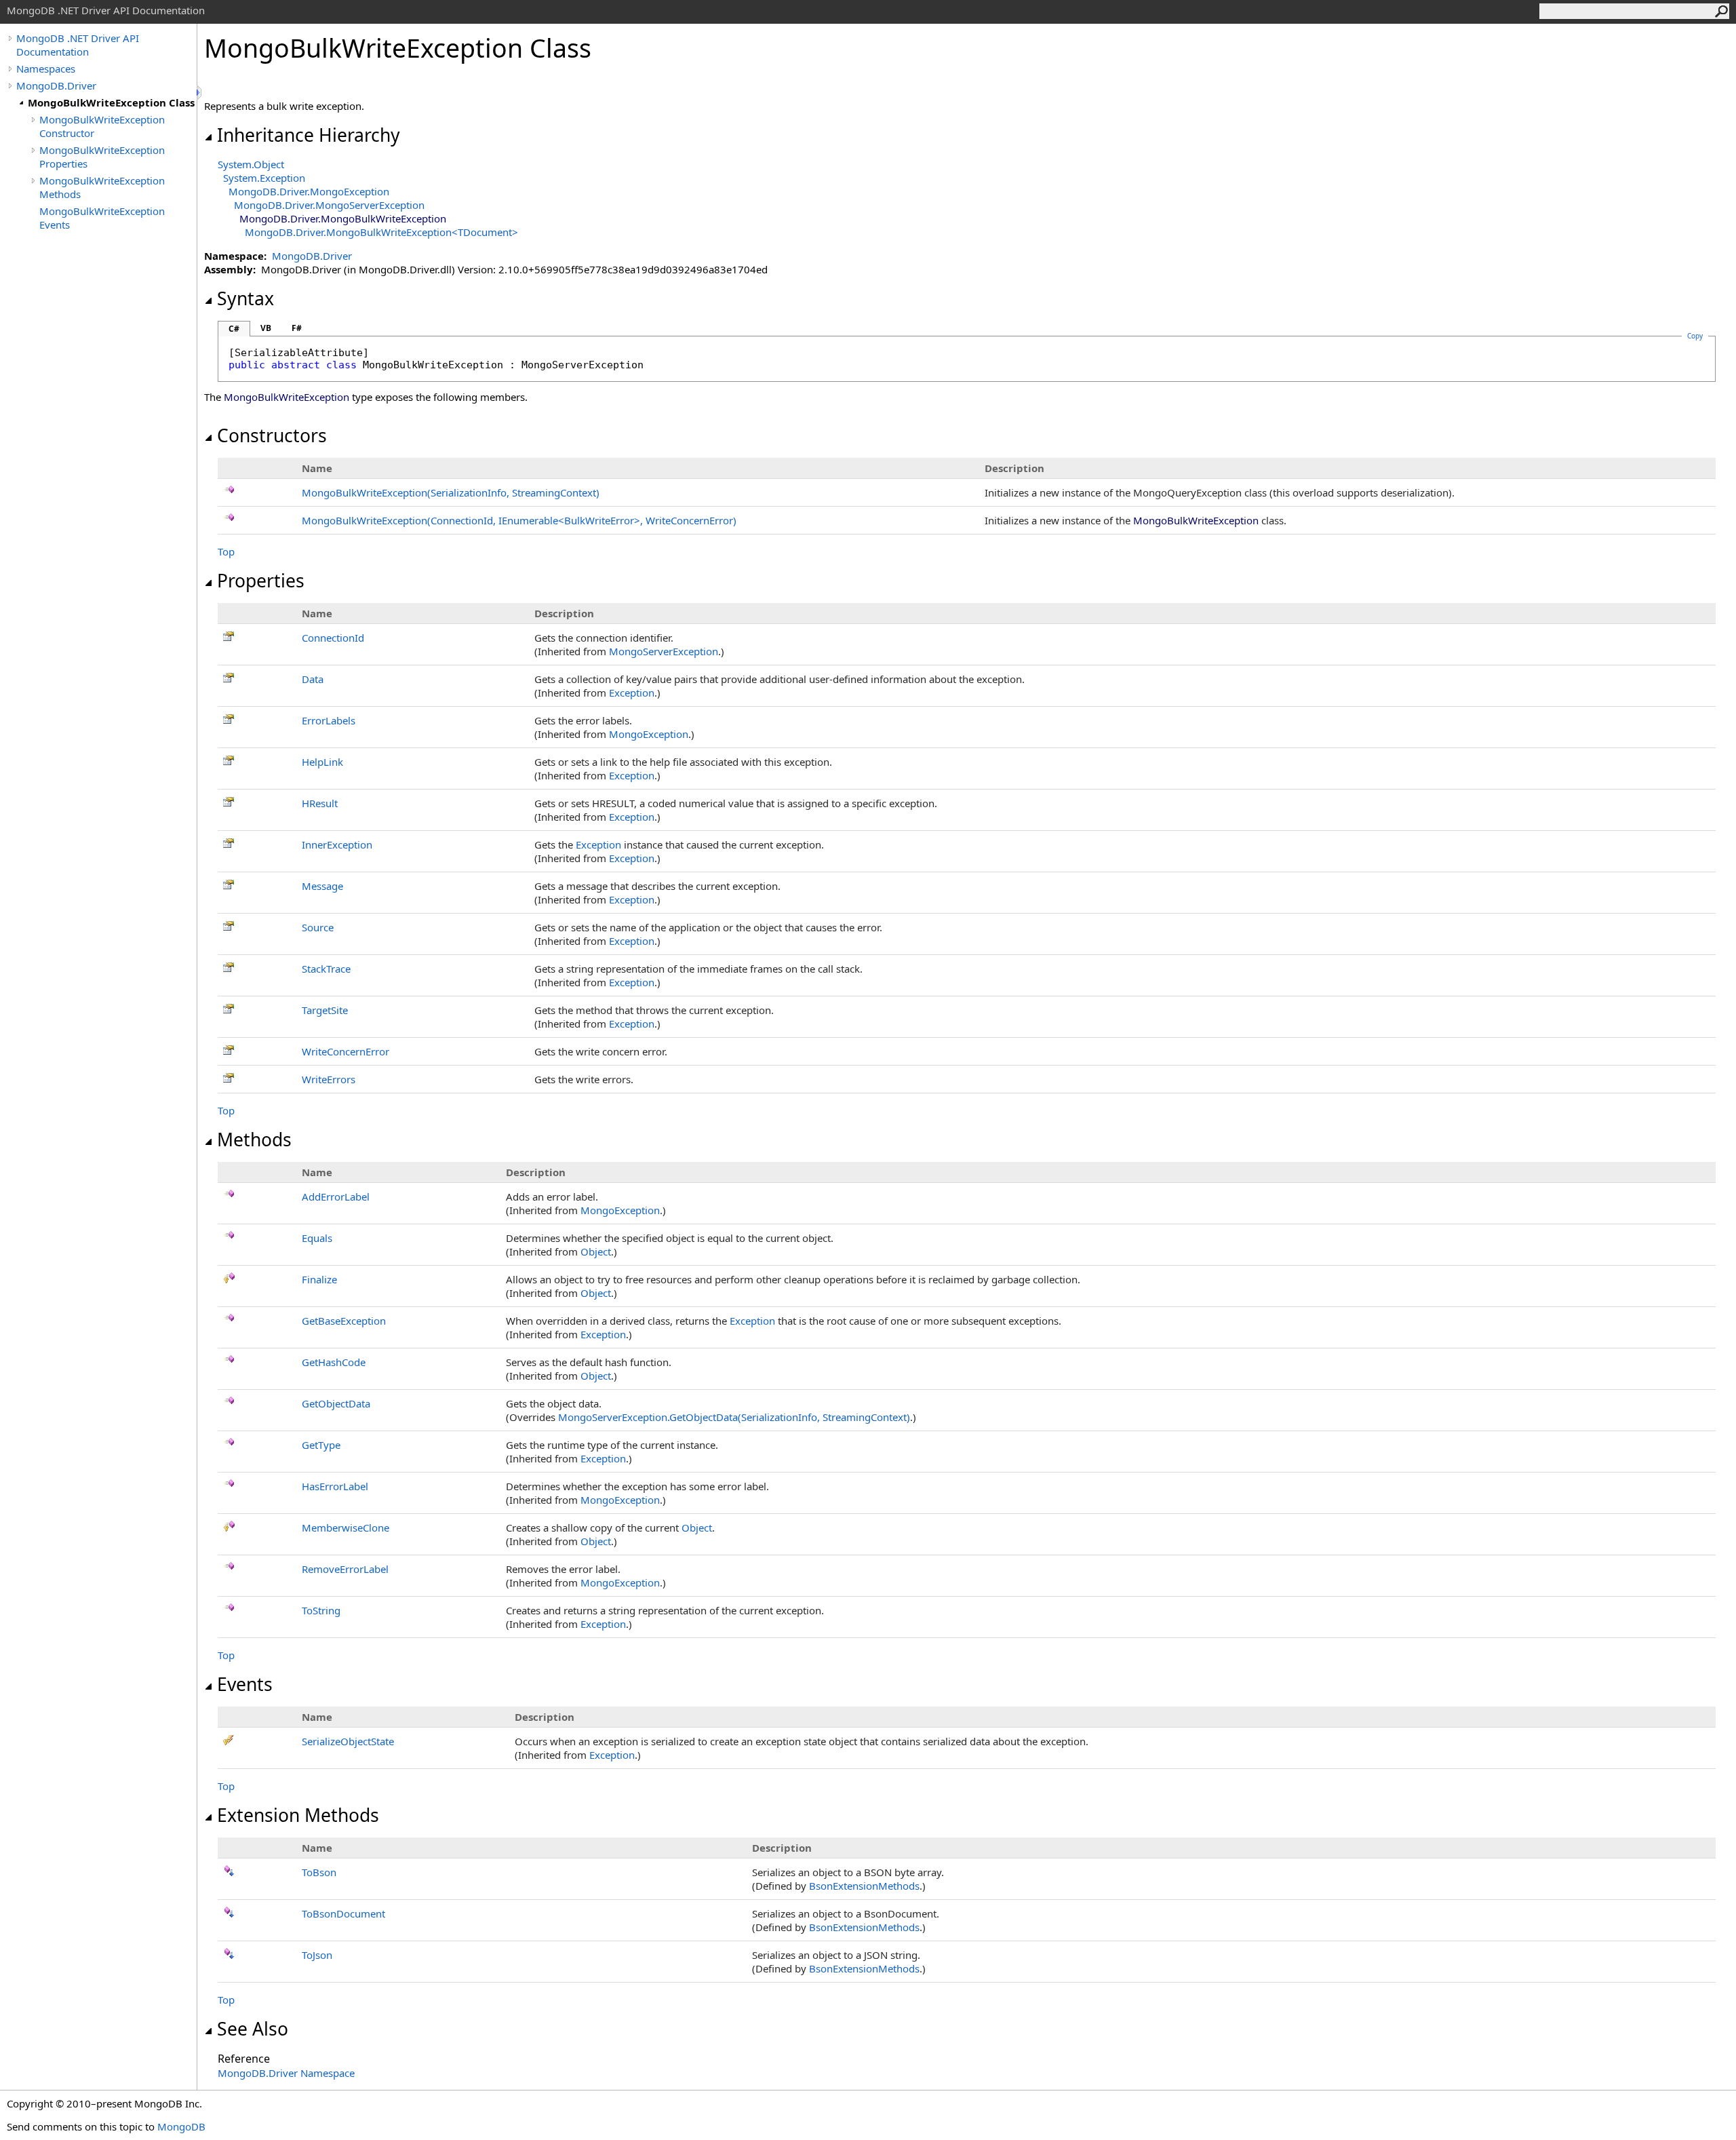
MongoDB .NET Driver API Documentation (78, 45)
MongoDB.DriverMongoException (309, 191)
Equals (317, 1238)
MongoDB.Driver (56, 85)
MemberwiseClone (346, 1528)
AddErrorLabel (336, 1197)
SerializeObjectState (348, 1741)
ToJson (317, 1955)
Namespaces (46, 69)
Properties (261, 581)
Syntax (245, 298)
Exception (632, 693)
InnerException (337, 844)
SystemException (264, 178)
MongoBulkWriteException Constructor (102, 126)
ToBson (319, 1872)
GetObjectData (336, 1403)
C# (234, 329)
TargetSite (325, 1010)
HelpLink (322, 762)
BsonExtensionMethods (864, 1886)
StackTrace (326, 969)
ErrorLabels (329, 720)
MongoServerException (664, 651)
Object (596, 1251)
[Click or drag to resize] (200, 93)
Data (313, 679)
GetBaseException (344, 1321)
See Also (253, 2029)
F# (297, 328)
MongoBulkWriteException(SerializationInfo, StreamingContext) (451, 492)
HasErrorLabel (335, 1486)
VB (266, 328)
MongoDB (181, 2126)
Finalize (319, 1279)
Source (318, 927)
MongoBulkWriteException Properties (102, 157)
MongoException (649, 734)
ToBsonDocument (343, 1913)
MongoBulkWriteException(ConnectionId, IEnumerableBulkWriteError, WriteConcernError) (519, 520)
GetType (321, 1445)
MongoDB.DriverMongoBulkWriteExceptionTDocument (381, 232)
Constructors (272, 435)
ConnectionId (333, 638)
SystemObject (251, 164)
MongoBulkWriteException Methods (102, 187)
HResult (320, 803)
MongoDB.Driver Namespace (286, 2073)
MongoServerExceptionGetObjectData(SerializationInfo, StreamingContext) (734, 1417)
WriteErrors (329, 1079)
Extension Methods (298, 1815)
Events (245, 1684)
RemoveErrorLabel (345, 1569)
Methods (254, 1140)
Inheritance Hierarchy (309, 135)
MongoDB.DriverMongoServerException (329, 205)
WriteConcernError (346, 1051)
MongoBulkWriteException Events (102, 218)
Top (226, 551)
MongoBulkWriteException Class (111, 102)
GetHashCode (334, 1362)
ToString (321, 1610)
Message (322, 886)
